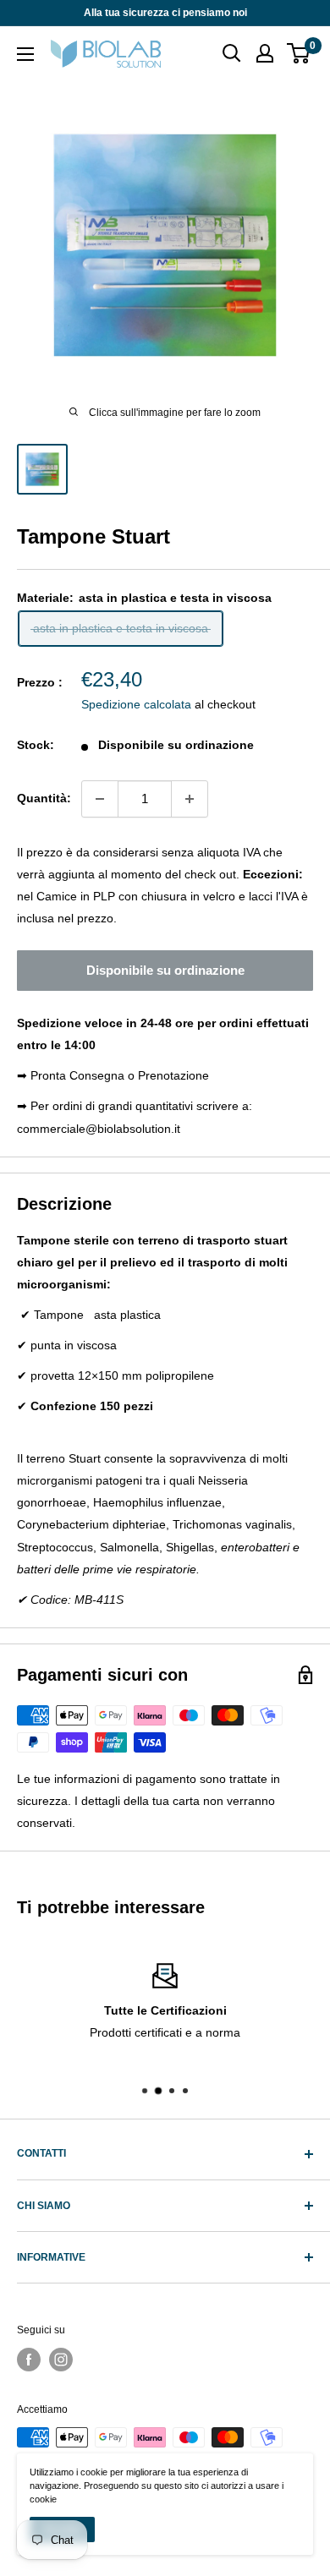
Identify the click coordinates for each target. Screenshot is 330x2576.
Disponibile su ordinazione (165, 970)
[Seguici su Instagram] (61, 2360)
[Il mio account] (265, 53)
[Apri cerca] (232, 53)
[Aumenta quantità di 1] (190, 799)
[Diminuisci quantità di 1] (100, 799)
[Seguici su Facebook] (29, 2360)
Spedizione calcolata (136, 704)
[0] (299, 53)
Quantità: (44, 798)
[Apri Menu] (25, 54)
